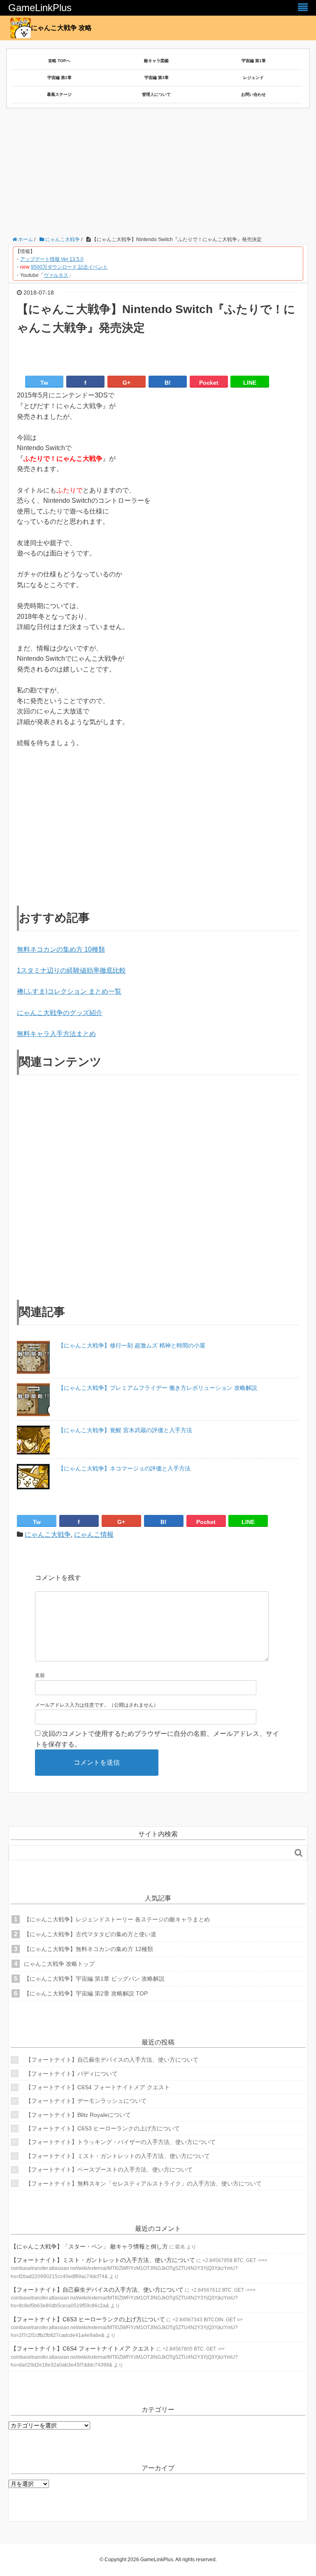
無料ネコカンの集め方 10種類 (61, 949)
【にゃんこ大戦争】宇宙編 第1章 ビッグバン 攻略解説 (94, 1979)
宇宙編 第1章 (254, 61)
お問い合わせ (253, 94)
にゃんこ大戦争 (48, 1534)
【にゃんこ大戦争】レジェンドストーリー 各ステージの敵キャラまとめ (117, 1919)
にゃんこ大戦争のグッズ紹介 (60, 1013)
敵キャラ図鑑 (156, 61)
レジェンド (253, 78)
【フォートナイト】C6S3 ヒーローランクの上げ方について (103, 2128)
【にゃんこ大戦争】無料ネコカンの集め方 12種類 (88, 1949)
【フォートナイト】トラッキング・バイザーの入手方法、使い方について (121, 2142)
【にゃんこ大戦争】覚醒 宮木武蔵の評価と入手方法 (125, 1430)
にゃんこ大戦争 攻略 (61, 28)
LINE (250, 383)
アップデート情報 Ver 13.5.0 (52, 259)
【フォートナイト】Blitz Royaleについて (78, 2115)
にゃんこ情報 (94, 1534)
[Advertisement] (162, 174)
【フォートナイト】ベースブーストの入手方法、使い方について (109, 2170)
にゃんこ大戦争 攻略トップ (59, 1964)
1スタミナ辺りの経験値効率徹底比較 (71, 970)
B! (168, 383)
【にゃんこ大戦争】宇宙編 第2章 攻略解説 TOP (86, 1993)
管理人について (156, 94)
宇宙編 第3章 (157, 78)
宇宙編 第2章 (59, 78)
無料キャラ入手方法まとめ (56, 1034)
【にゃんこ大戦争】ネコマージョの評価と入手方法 (124, 1468)
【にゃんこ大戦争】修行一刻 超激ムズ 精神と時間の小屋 (132, 1345)
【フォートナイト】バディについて (72, 2074)
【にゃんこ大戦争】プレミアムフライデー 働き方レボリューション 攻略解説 (158, 1388)
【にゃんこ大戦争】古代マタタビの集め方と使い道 (90, 1934)
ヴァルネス (56, 275)
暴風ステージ (59, 94)
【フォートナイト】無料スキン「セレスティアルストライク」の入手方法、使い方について (144, 2183)
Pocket (209, 383)
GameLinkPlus (40, 8)
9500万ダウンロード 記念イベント (69, 267)
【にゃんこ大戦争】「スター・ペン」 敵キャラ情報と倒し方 (89, 2246)
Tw (44, 383)
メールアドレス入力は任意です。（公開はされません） (97, 1705)
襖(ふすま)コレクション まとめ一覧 (69, 991)
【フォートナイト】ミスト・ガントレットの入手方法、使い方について (118, 2156)
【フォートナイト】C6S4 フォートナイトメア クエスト (98, 2087)
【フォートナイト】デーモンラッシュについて (86, 2101)
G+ (127, 383)
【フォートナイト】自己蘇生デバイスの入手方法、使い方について (112, 2060)
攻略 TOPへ (59, 61)
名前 (40, 1675)
